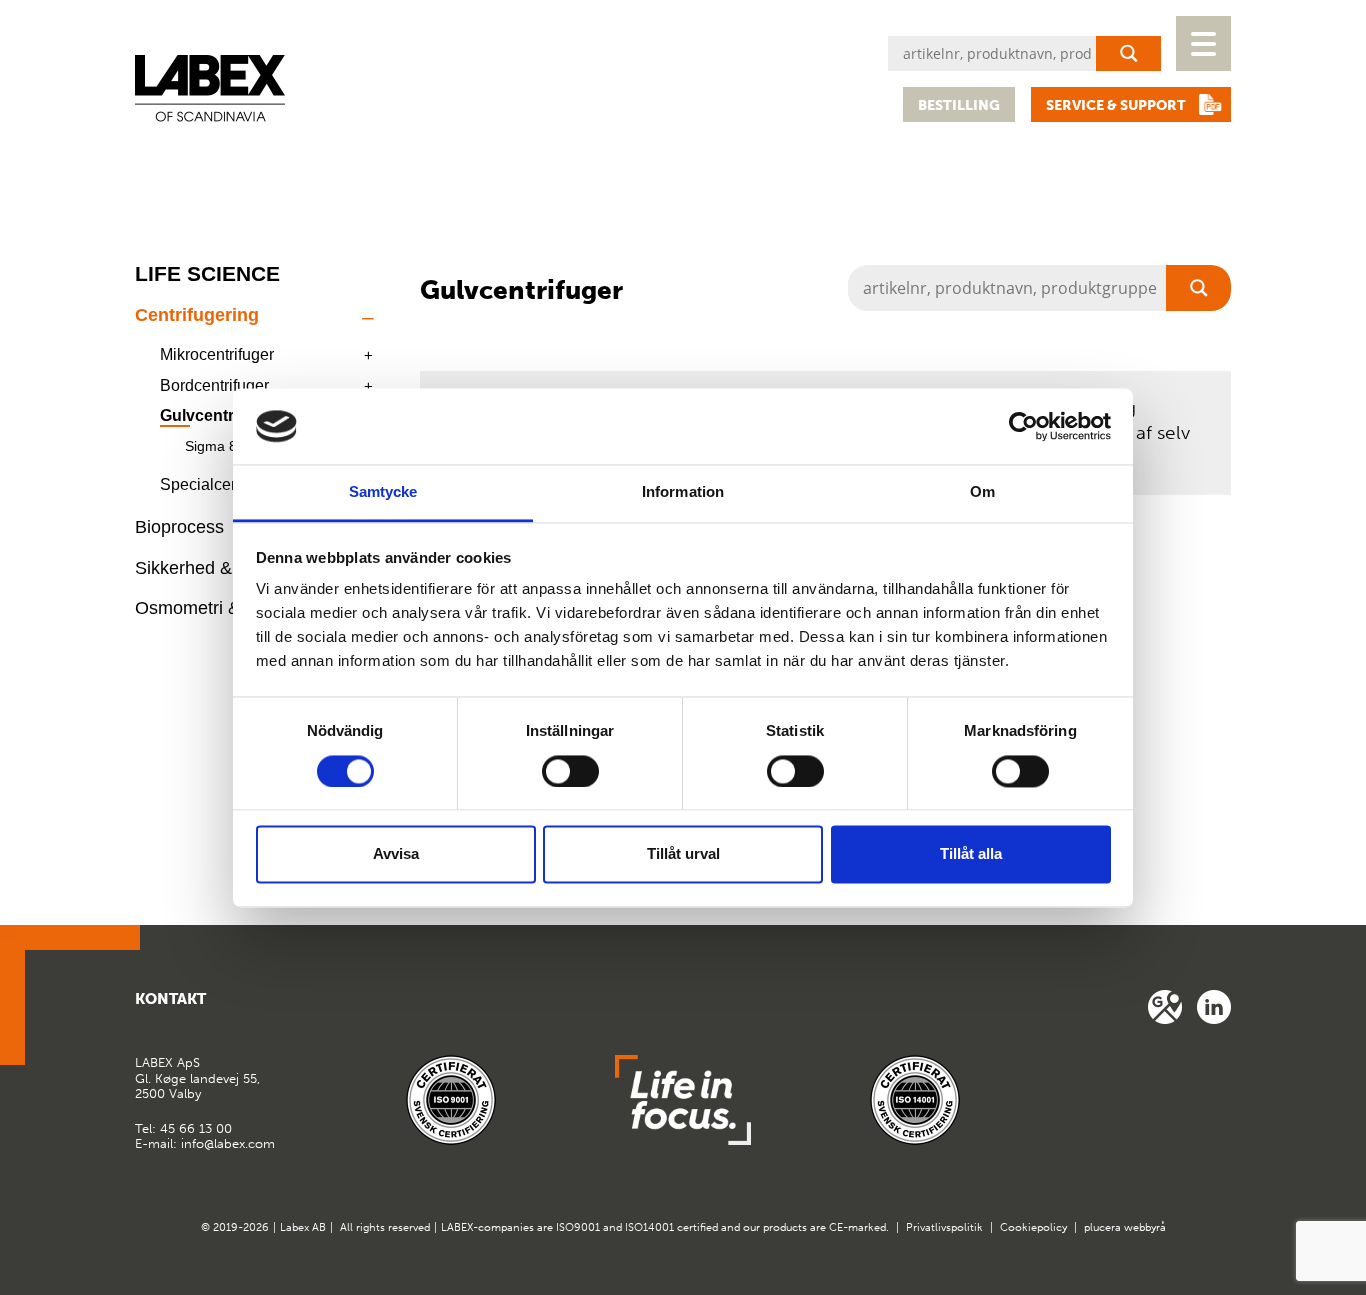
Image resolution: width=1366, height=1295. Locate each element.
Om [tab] (982, 492)
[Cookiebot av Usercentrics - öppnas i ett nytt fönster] (1023, 426)
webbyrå (1145, 1227)
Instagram (1214, 1007)
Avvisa (396, 854)
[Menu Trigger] (1203, 43)
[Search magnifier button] (1128, 53)
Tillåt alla (971, 854)
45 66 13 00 (196, 1128)
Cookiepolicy (1033, 1227)
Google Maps (1165, 1007)
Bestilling (959, 105)
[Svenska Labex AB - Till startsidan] (210, 88)
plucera (1102, 1227)
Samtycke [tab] (383, 492)
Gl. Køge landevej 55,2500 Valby (197, 1078)
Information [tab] (683, 492)
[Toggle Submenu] (368, 315)
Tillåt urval (683, 854)
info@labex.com (228, 1143)
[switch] (570, 771)
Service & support (1116, 105)
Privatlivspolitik (944, 1227)
